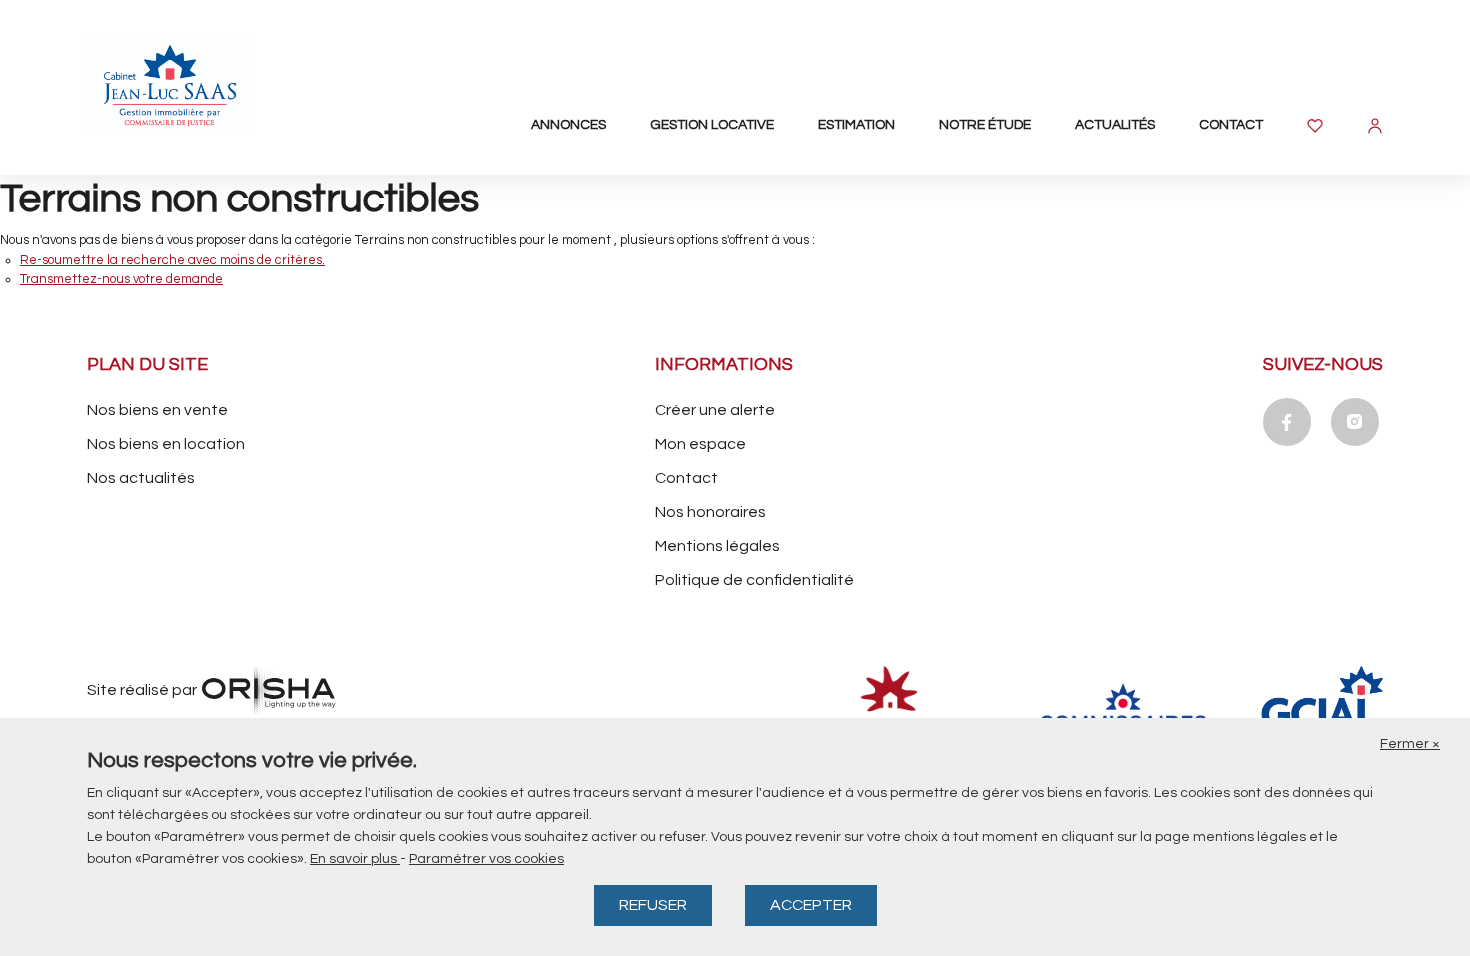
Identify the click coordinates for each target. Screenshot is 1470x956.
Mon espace (700, 444)
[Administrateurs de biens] (895, 711)
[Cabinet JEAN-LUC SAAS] (197, 86)
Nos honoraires (710, 512)
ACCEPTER (811, 905)
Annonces (568, 125)
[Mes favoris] (1315, 126)
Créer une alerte (715, 410)
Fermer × (1410, 744)
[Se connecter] (1375, 126)
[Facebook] (1287, 422)
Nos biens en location (166, 444)
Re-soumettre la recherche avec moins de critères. (172, 260)
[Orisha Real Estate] (269, 690)
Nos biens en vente (157, 410)
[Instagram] (1355, 422)
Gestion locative (712, 125)
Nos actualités (141, 478)
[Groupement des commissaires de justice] (1351, 711)
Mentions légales (717, 546)
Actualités (1115, 125)
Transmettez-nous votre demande (121, 279)
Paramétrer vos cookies (486, 859)
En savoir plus (355, 859)
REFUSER (653, 905)
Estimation (856, 125)
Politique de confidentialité (754, 580)
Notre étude (985, 125)
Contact (1231, 125)
